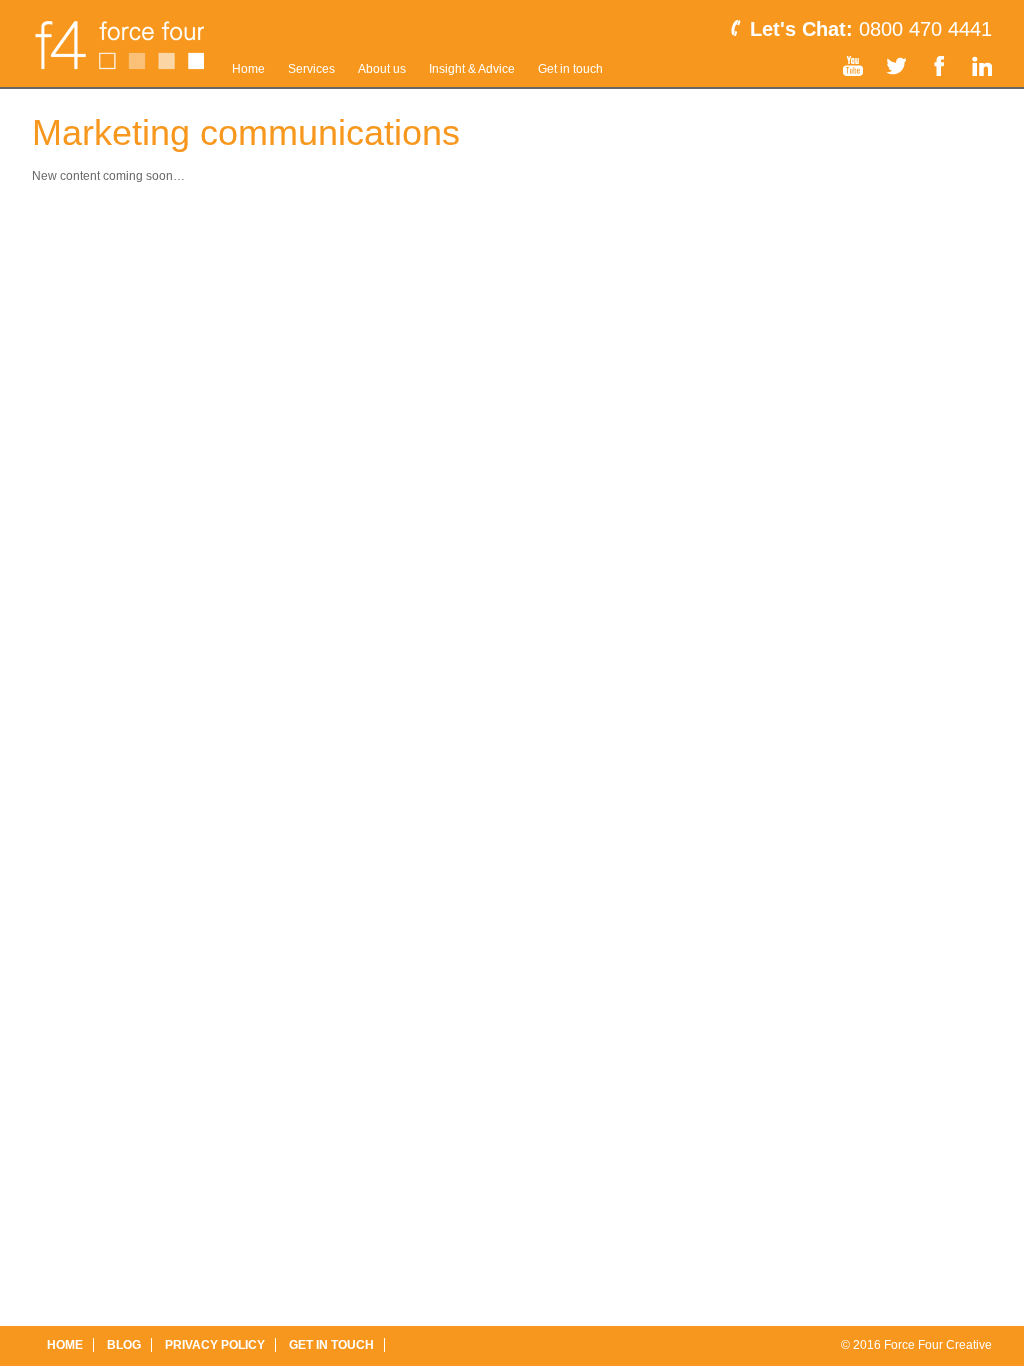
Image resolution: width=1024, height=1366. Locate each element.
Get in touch (570, 69)
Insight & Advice (472, 69)
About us (382, 69)
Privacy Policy (215, 1345)
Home (248, 69)
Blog (124, 1345)
